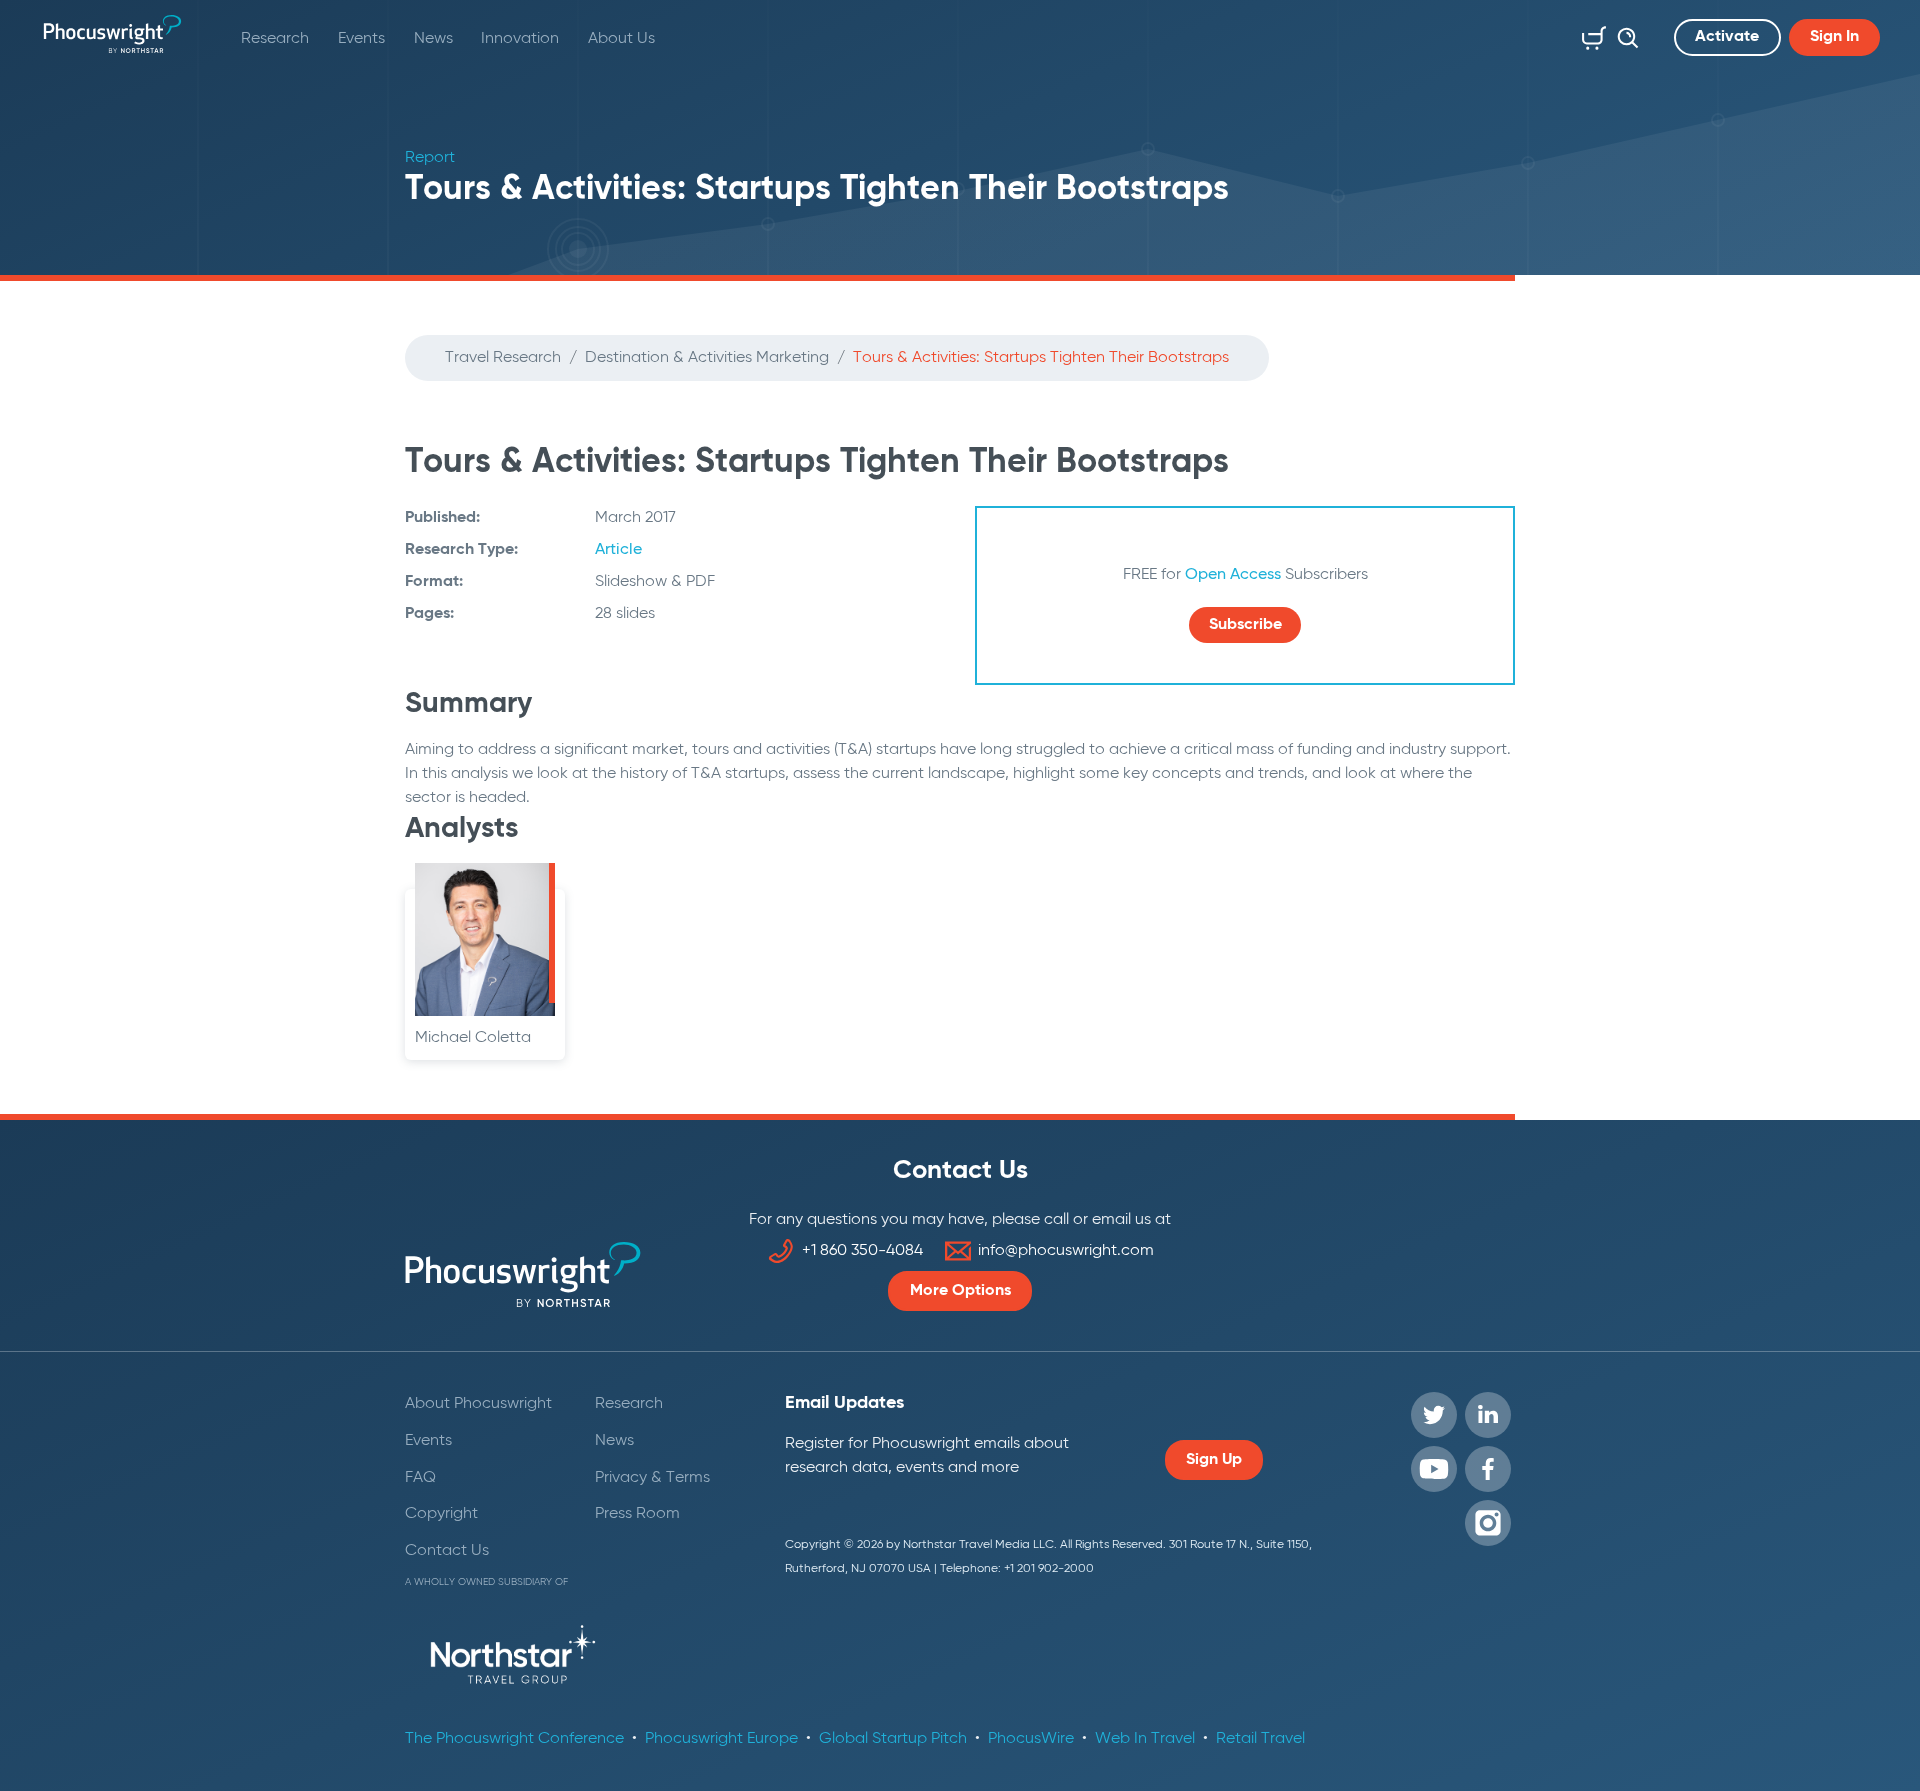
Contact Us (447, 1551)
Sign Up (1214, 1460)
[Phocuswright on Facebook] (1488, 1469)
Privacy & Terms (652, 1478)
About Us (621, 39)
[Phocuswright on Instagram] (1488, 1523)
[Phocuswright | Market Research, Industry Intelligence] (112, 34)
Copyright (441, 1514)
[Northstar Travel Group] (513, 1658)
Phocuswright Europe (721, 1739)
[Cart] (1590, 34)
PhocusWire (1031, 1739)
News (433, 39)
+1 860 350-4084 (862, 1251)
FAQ (420, 1478)
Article (618, 550)
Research (275, 39)
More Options (960, 1291)
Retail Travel (1260, 1739)
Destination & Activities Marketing (707, 358)
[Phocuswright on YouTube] (1434, 1469)
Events (361, 39)
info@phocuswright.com (1066, 1251)
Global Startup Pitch (893, 1739)
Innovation (520, 39)
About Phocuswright (478, 1404)
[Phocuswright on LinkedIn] (1488, 1415)
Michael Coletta (473, 1038)
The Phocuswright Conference (514, 1739)
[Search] (1623, 34)
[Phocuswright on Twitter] (1434, 1415)
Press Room (637, 1514)
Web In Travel (1145, 1739)
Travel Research (503, 358)
